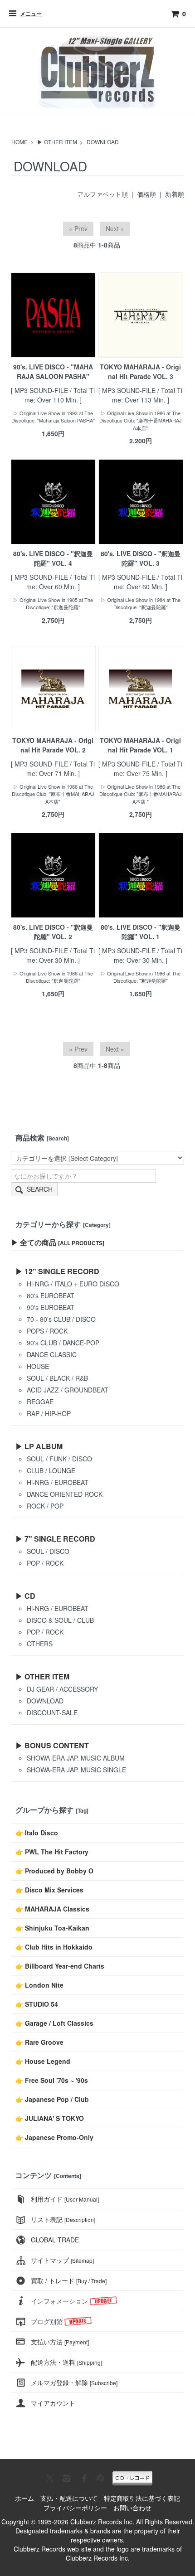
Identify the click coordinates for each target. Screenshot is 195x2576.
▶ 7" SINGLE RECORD (55, 1539)
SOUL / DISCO (48, 1551)
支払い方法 (60, 2342)
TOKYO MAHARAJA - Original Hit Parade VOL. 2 (53, 745)
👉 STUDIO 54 (37, 2004)
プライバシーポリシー (75, 2508)
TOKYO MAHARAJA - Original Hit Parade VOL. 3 (140, 371)
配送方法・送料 (66, 2362)
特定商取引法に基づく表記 (142, 2498)
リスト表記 (63, 2219)
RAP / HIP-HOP (49, 1413)
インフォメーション (59, 2301)
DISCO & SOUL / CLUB (60, 1620)
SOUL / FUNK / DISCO (59, 1459)
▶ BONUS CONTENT (52, 1745)
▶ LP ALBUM (39, 1446)
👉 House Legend (43, 2061)
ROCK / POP (45, 1506)
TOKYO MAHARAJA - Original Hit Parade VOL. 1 (140, 745)
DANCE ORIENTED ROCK (65, 1494)
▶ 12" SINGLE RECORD (57, 1271)
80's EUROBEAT (51, 1295)
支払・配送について (69, 2498)
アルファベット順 (102, 194)
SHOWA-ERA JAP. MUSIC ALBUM (76, 1758)
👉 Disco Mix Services (49, 1890)
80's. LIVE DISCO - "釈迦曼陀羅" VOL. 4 (53, 558)
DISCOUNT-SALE (52, 1712)
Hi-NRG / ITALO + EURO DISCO (73, 1284)
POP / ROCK (45, 1563)
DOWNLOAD (103, 142)
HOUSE (38, 1366)
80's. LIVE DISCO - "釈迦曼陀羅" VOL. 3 (141, 558)
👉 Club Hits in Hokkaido (54, 1947)
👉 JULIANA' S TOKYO (50, 2118)
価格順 (146, 194)
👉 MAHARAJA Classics (52, 1909)
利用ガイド (65, 2199)
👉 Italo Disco (37, 1833)
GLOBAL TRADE (55, 2240)
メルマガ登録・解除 (74, 2382)
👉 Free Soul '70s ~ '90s (52, 2080)
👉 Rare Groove (39, 2042)
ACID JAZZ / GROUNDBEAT (68, 1390)
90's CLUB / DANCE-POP (63, 1343)
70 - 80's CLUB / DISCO (61, 1319)
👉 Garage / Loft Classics (54, 2023)
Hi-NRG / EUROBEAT (58, 1482)
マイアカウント (53, 2403)
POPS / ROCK (47, 1331)
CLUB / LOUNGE (51, 1470)
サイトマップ (62, 2260)
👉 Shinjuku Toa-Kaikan (52, 1928)
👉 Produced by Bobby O (54, 1871)
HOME (19, 142)
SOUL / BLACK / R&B (57, 1378)
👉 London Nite (39, 1985)
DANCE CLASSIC (52, 1354)
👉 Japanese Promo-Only (54, 2137)
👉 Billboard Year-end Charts (60, 1966)
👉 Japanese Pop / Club (52, 2099)
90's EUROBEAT (51, 1307)
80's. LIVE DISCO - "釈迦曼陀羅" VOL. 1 (141, 932)
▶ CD (25, 1596)
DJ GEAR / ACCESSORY (62, 1689)
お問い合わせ (132, 2508)
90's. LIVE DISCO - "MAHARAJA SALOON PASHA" (53, 371)
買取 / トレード (69, 2280)
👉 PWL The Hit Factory (52, 1852)
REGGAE (40, 1402)
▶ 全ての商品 (58, 1242)
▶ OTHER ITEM (57, 142)
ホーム (24, 2498)
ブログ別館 (47, 2321)
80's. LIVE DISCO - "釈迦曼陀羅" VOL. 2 (53, 932)
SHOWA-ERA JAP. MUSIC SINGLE (76, 1770)
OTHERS (40, 1644)
